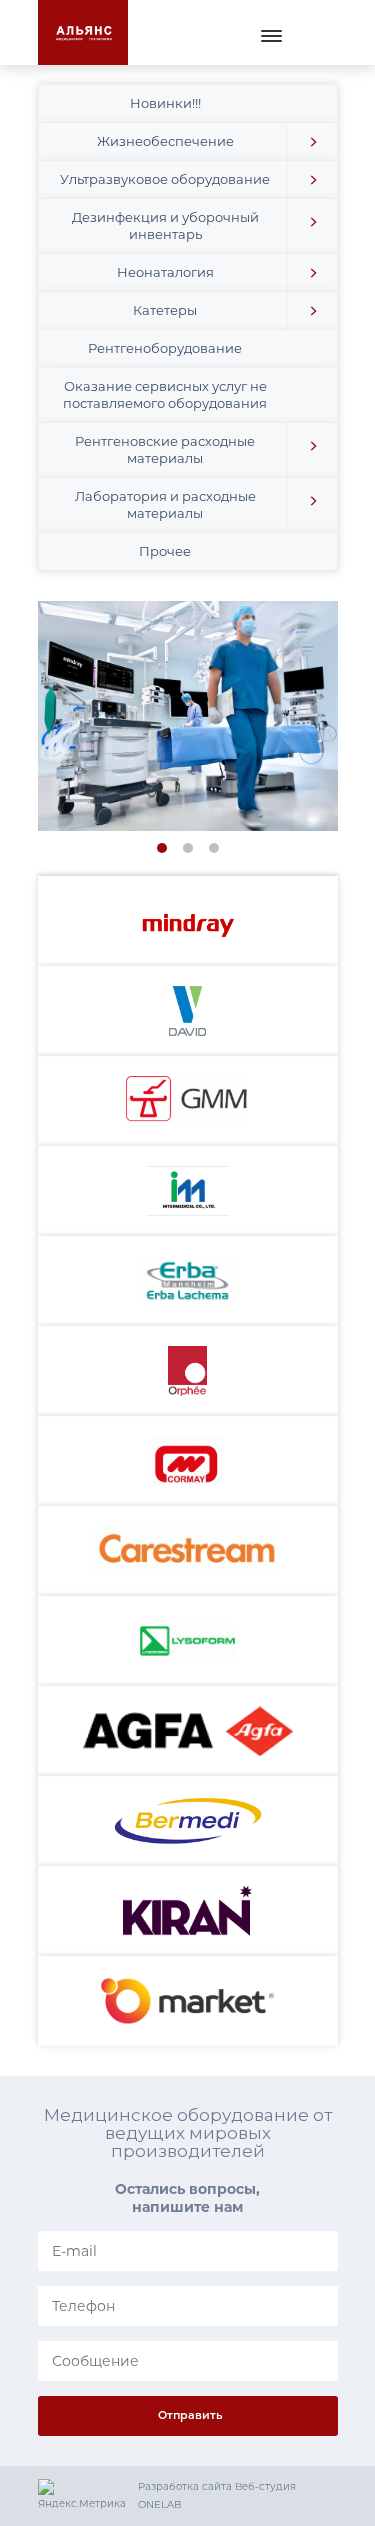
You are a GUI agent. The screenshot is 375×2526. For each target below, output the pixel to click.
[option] (188, 716)
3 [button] (216, 850)
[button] (312, 141)
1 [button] (164, 850)
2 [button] (190, 850)
